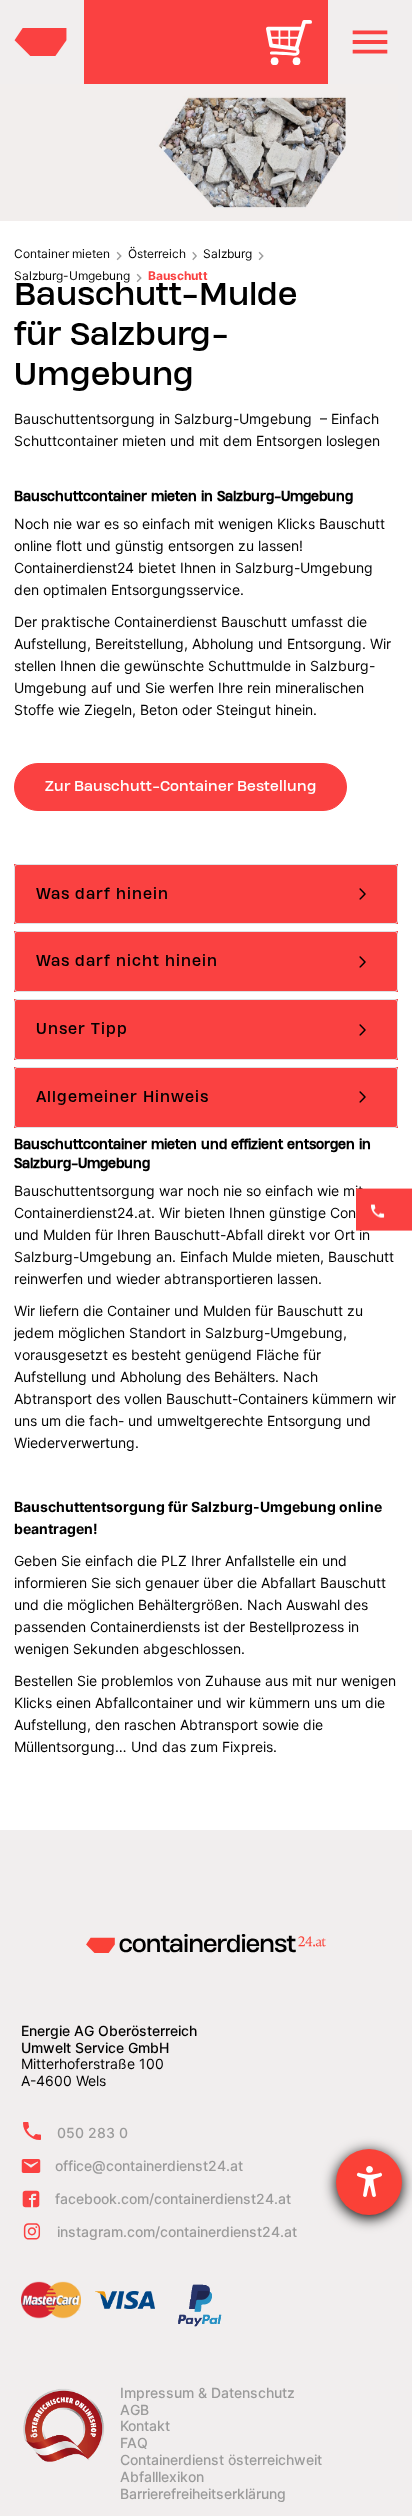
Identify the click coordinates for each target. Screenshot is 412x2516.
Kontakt (145, 2426)
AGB (134, 2410)
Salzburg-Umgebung (72, 275)
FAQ (134, 2443)
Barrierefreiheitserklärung (203, 2494)
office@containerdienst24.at (149, 2165)
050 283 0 (92, 2132)
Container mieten (62, 253)
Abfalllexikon (162, 2477)
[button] (370, 42)
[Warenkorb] (296, 56)
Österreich (157, 253)
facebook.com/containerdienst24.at (173, 2198)
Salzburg (227, 253)
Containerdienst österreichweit (221, 2460)
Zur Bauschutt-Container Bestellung (180, 786)
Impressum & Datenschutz (207, 2393)
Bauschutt (178, 275)
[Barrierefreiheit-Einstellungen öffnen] (369, 2182)
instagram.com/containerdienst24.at (177, 2231)
